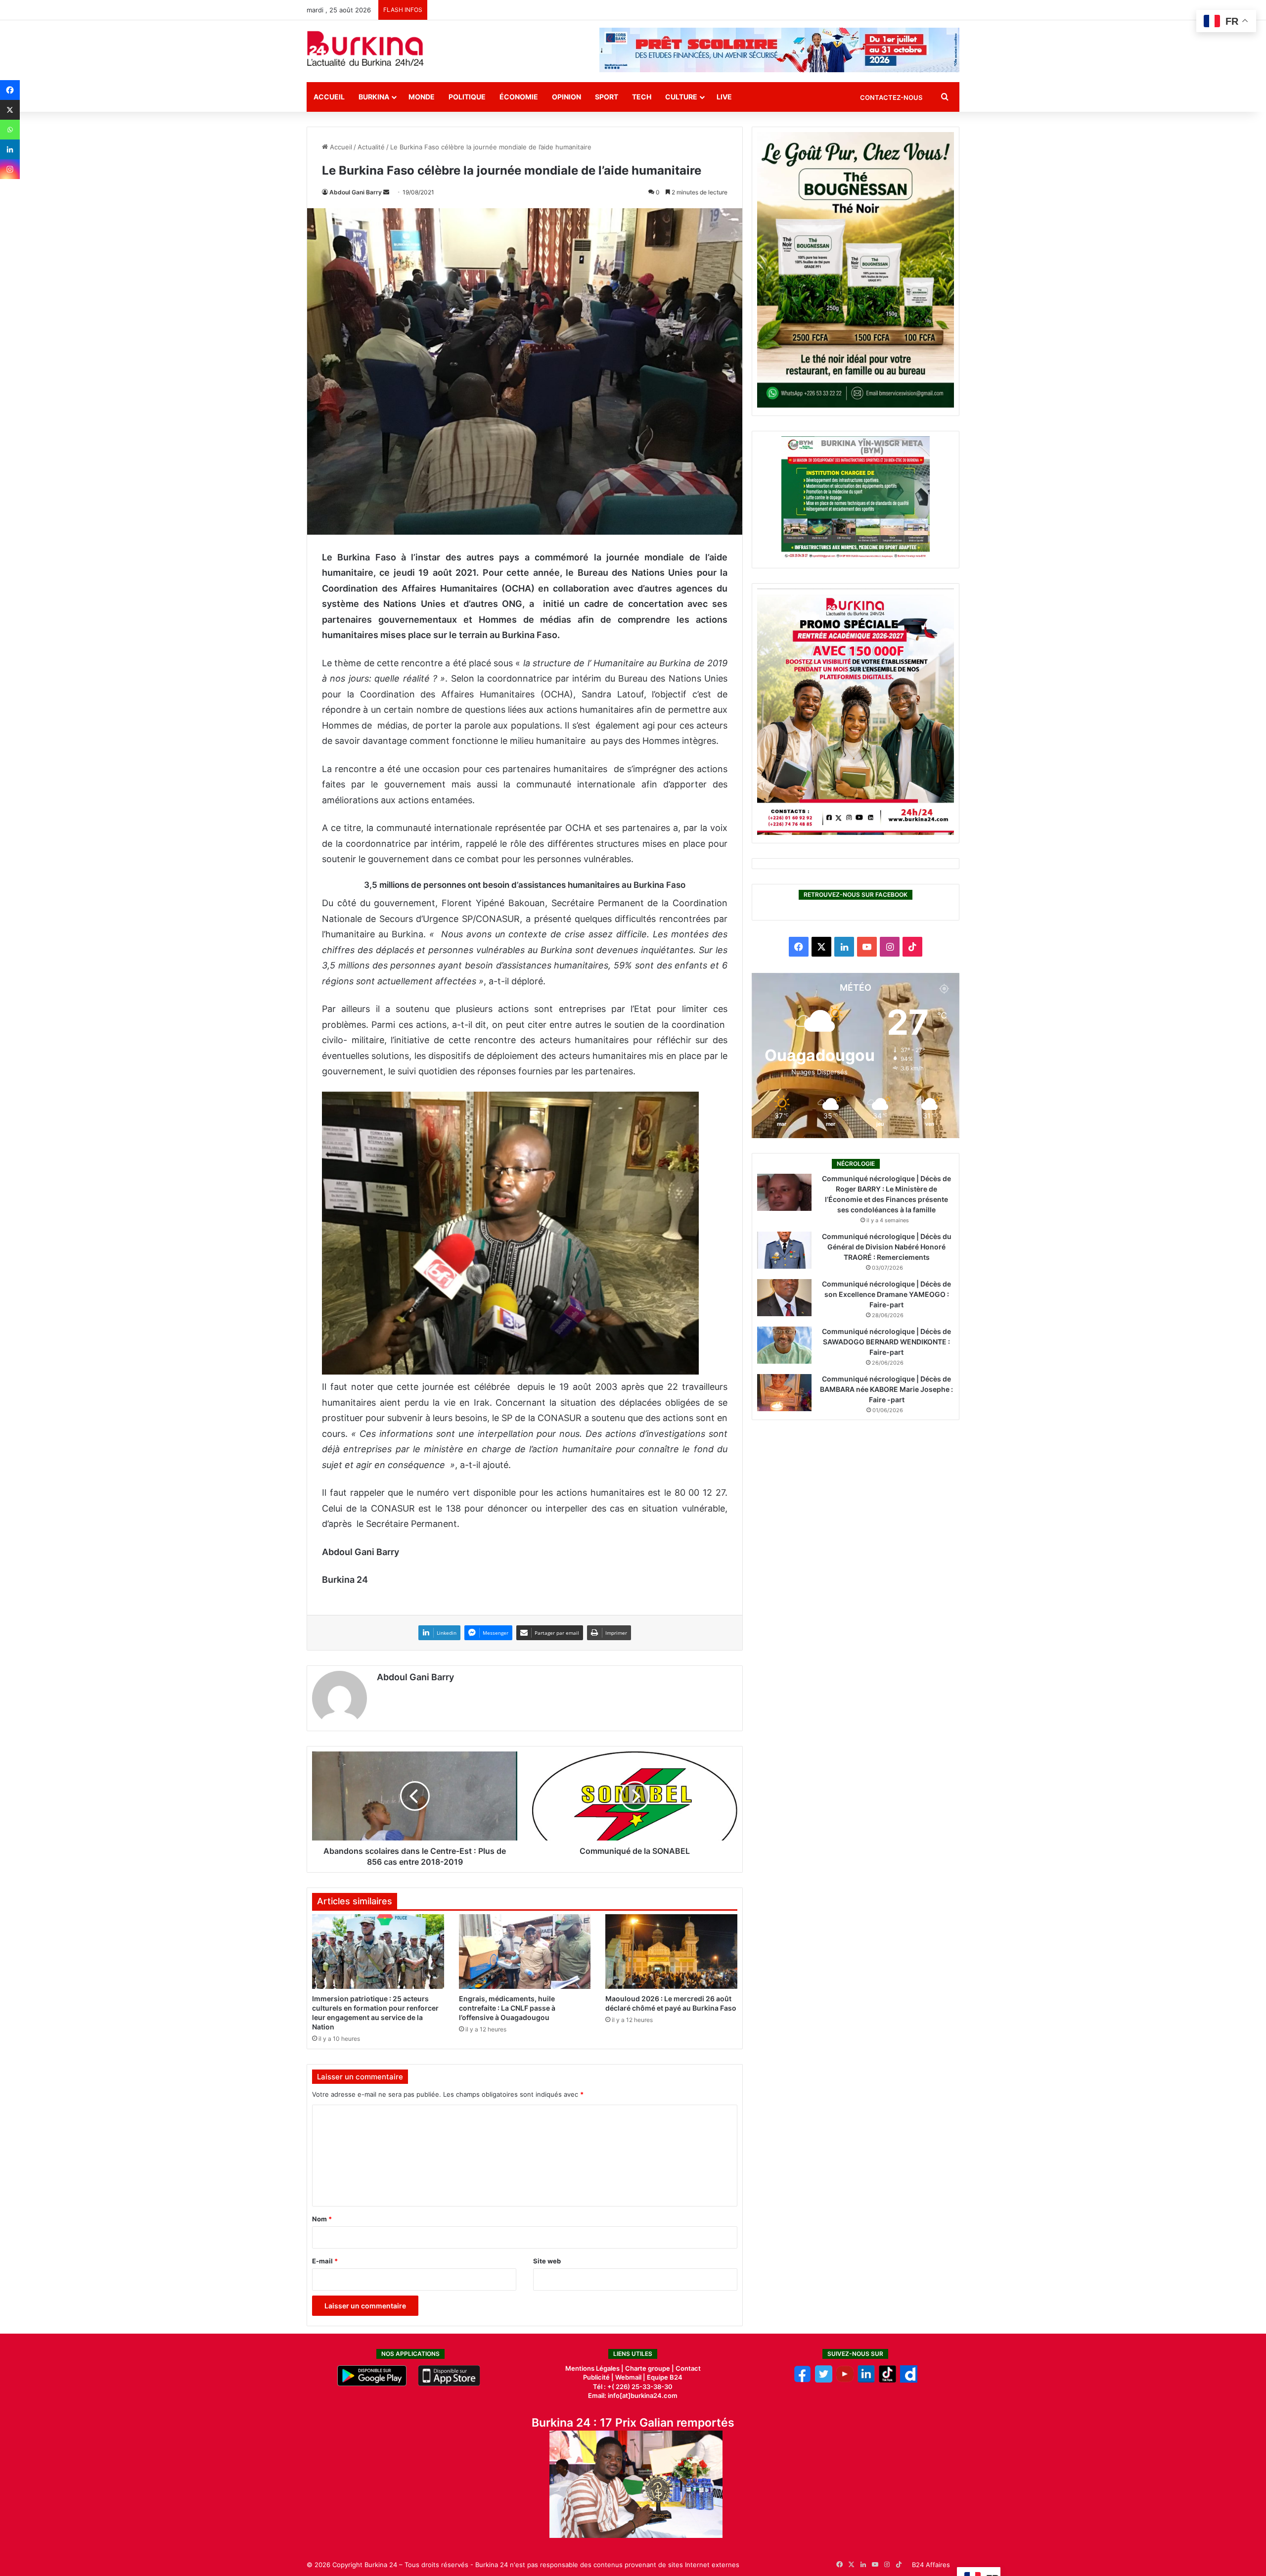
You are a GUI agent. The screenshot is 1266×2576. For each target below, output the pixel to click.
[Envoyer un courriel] (386, 192)
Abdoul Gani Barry (356, 192)
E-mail (325, 2261)
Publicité (596, 2377)
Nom (322, 2219)
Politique (467, 97)
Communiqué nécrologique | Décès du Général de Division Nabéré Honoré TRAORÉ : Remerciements (887, 1247)
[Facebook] (10, 90)
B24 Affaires (931, 2565)
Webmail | (630, 2377)
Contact (688, 2368)
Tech (642, 97)
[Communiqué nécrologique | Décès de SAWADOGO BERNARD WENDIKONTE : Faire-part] (784, 1345)
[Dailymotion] (909, 2380)
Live (724, 97)
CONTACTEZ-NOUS (891, 97)
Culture (681, 97)
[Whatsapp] (10, 130)
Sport (607, 97)
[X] (10, 110)
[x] (824, 2380)
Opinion (566, 97)
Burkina (374, 97)
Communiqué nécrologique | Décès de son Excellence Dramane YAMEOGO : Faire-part (886, 1294)
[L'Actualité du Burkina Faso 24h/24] (365, 48)
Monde (422, 97)
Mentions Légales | (595, 2368)
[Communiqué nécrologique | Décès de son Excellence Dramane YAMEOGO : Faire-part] (784, 1298)
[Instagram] (10, 169)
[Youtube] (845, 2380)
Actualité (371, 147)
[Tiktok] (887, 2380)
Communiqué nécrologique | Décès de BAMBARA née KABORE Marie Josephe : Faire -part (886, 1389)
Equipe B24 (664, 2377)
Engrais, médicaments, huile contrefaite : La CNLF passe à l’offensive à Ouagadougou (507, 2008)
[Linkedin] (10, 149)
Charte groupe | (650, 2368)
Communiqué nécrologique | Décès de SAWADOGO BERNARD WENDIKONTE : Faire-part (886, 1342)
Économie (519, 97)
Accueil (329, 97)
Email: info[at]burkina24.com (633, 2395)
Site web (547, 2261)
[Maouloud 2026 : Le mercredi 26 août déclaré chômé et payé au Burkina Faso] (671, 1951)
